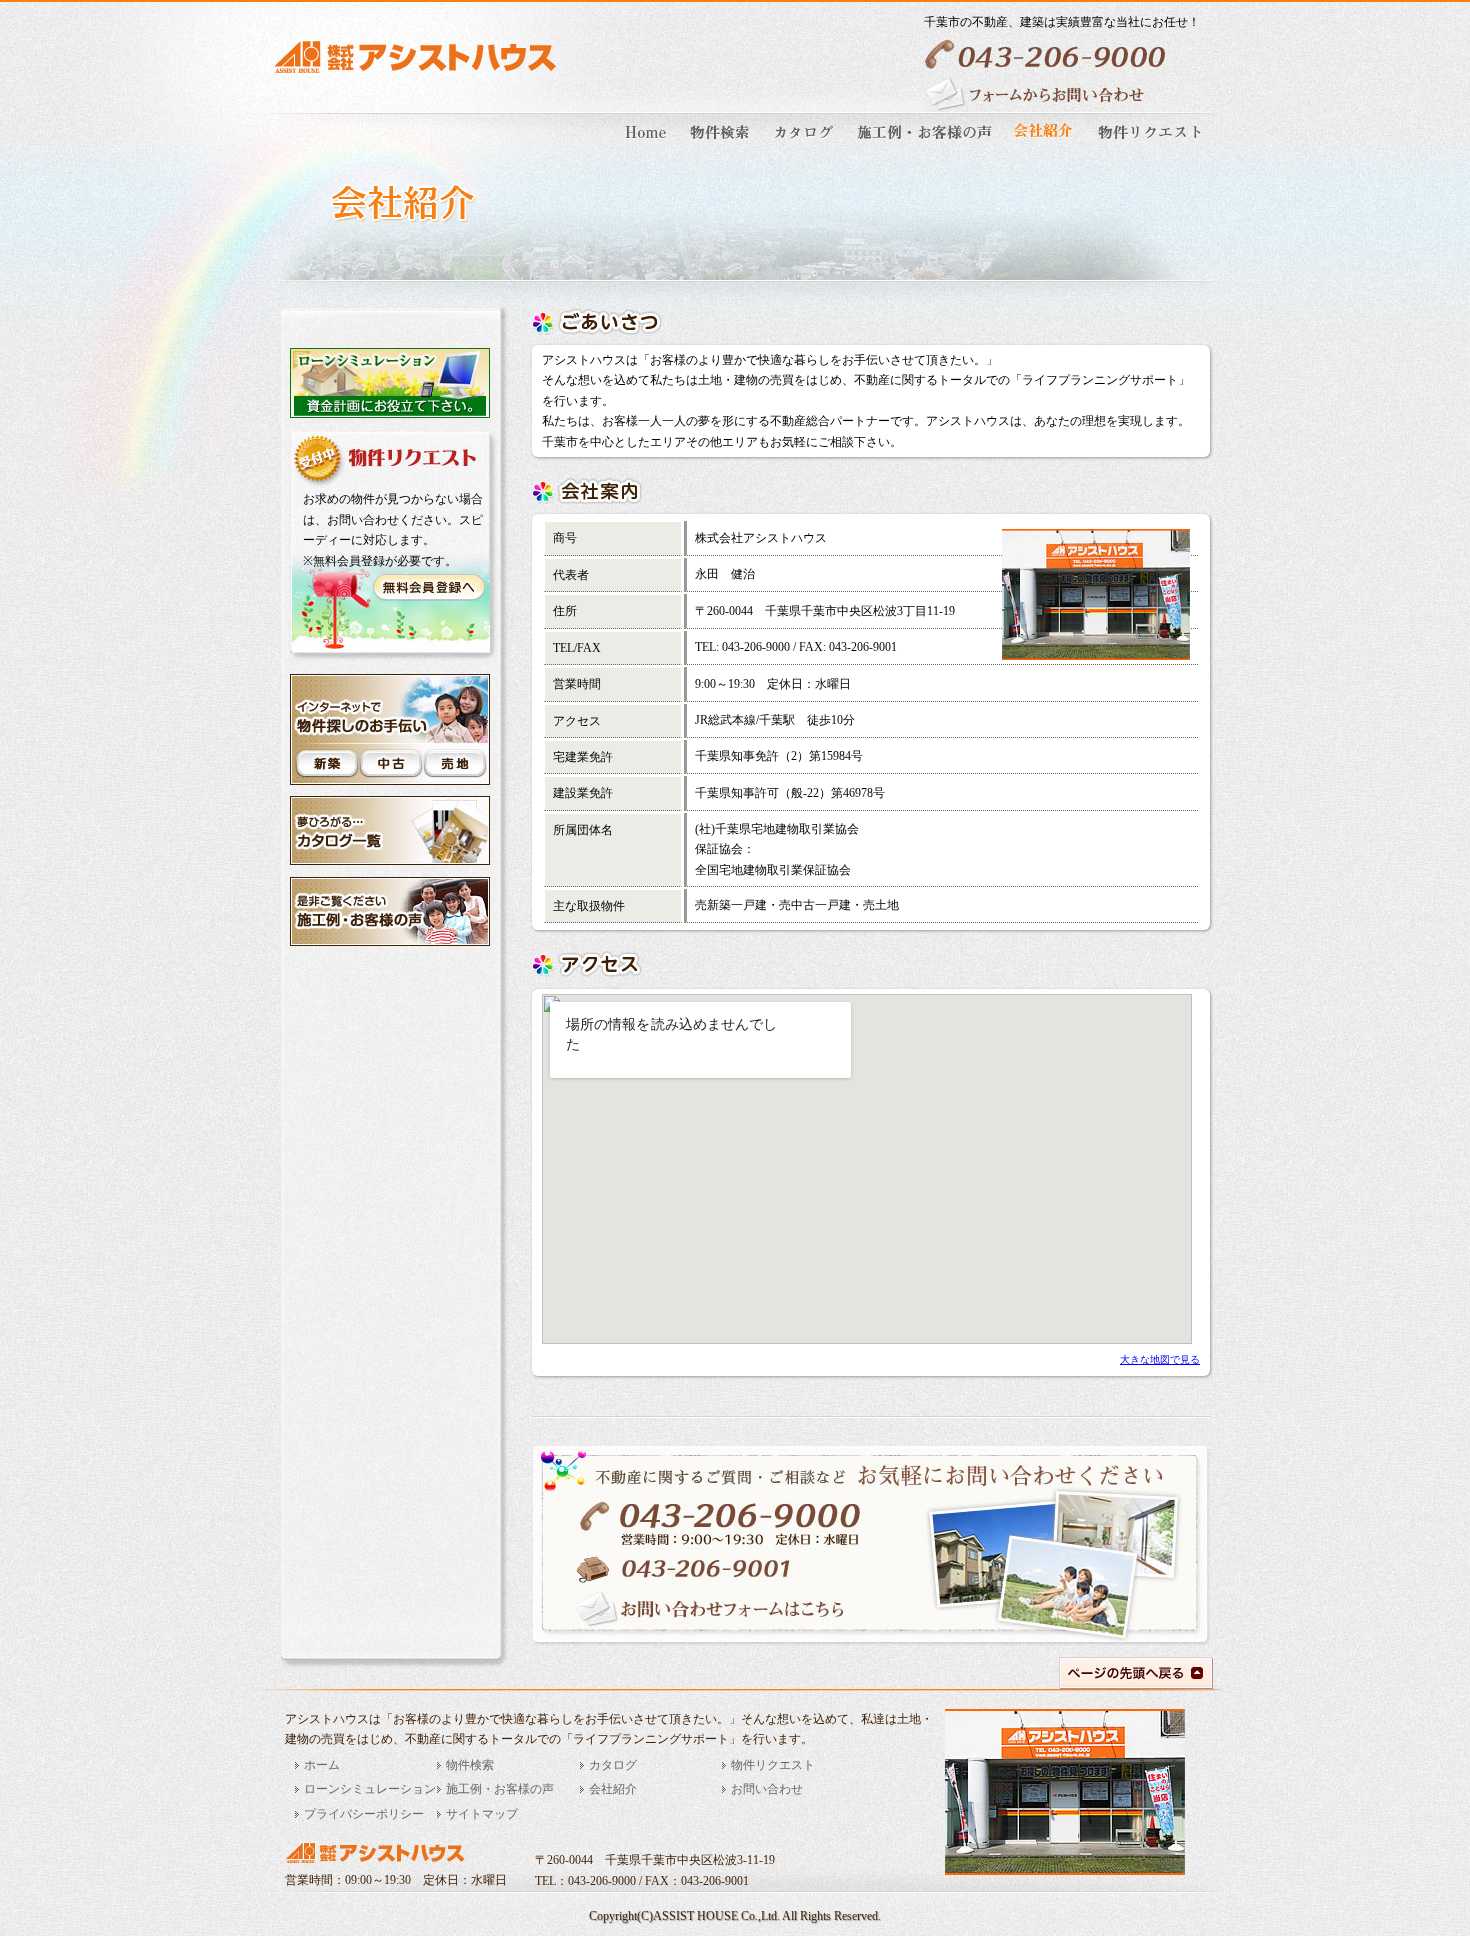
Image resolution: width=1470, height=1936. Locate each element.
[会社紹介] (1045, 146)
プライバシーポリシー (364, 1814)
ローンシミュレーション (370, 1789)
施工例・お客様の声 (500, 1789)
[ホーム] (648, 146)
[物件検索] (721, 146)
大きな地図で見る (1160, 1359)
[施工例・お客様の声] (926, 146)
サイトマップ (482, 1814)
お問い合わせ (767, 1789)
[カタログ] (805, 146)
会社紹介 (613, 1789)
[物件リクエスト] (1147, 146)
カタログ (613, 1765)
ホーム (322, 1765)
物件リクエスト (773, 1765)
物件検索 (470, 1765)
